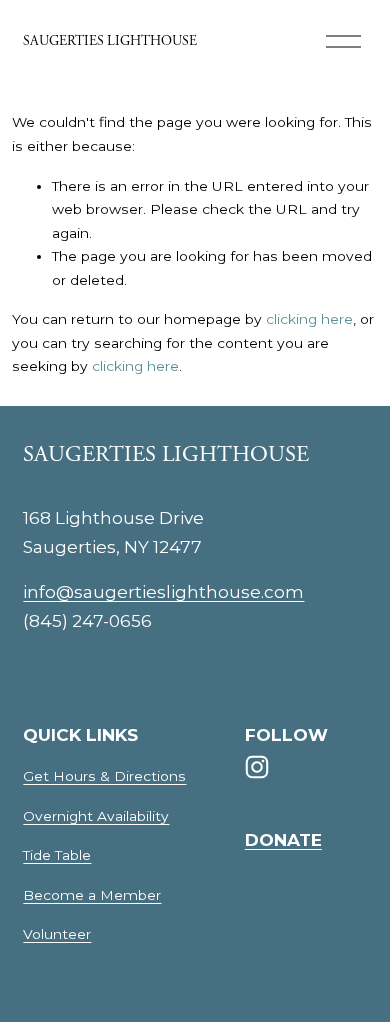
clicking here (309, 319)
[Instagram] (257, 767)
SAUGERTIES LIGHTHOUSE (110, 41)
